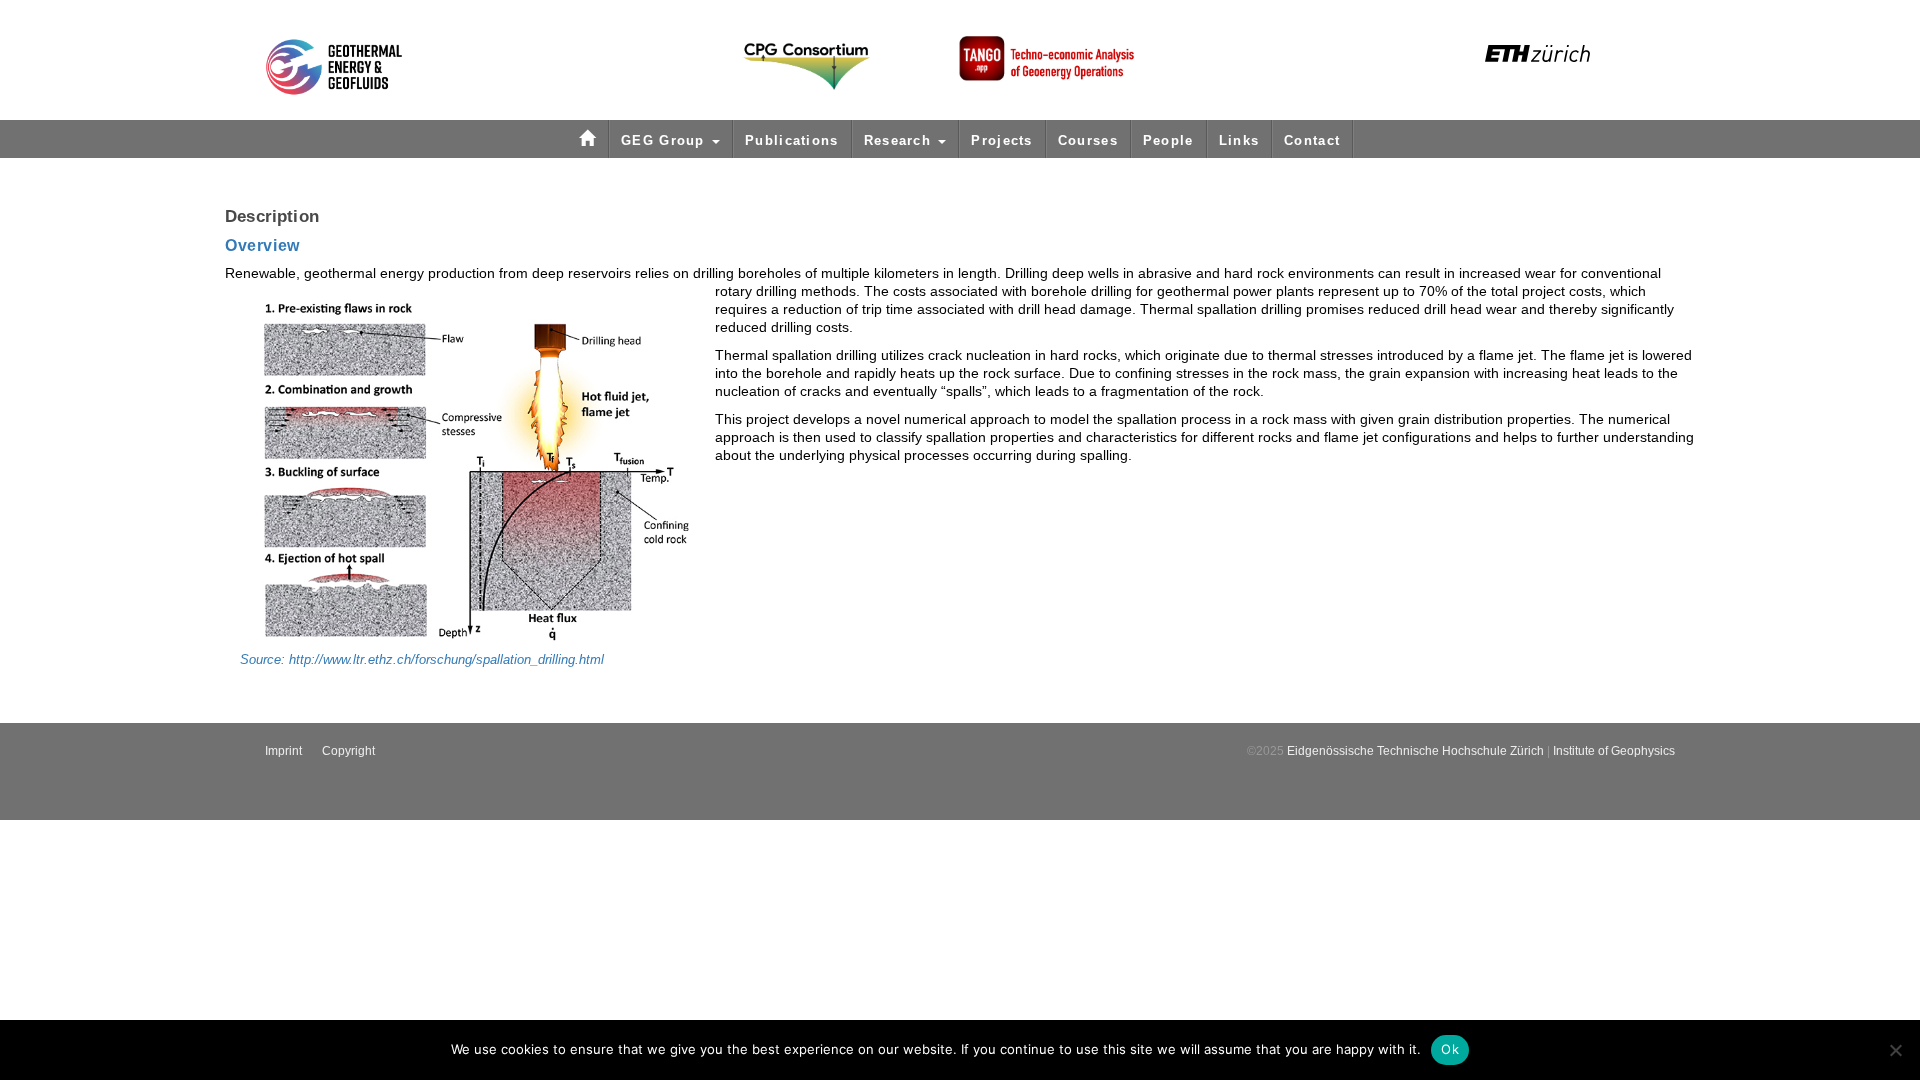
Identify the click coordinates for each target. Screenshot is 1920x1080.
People (1168, 140)
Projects (1001, 140)
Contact (1312, 140)
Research (900, 140)
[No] (1895, 1050)
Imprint (283, 751)
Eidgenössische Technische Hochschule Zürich (1415, 751)
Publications (792, 140)
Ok (1450, 1049)
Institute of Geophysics (1614, 751)
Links (1239, 140)
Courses (1088, 140)
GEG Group (665, 140)
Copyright (348, 751)
